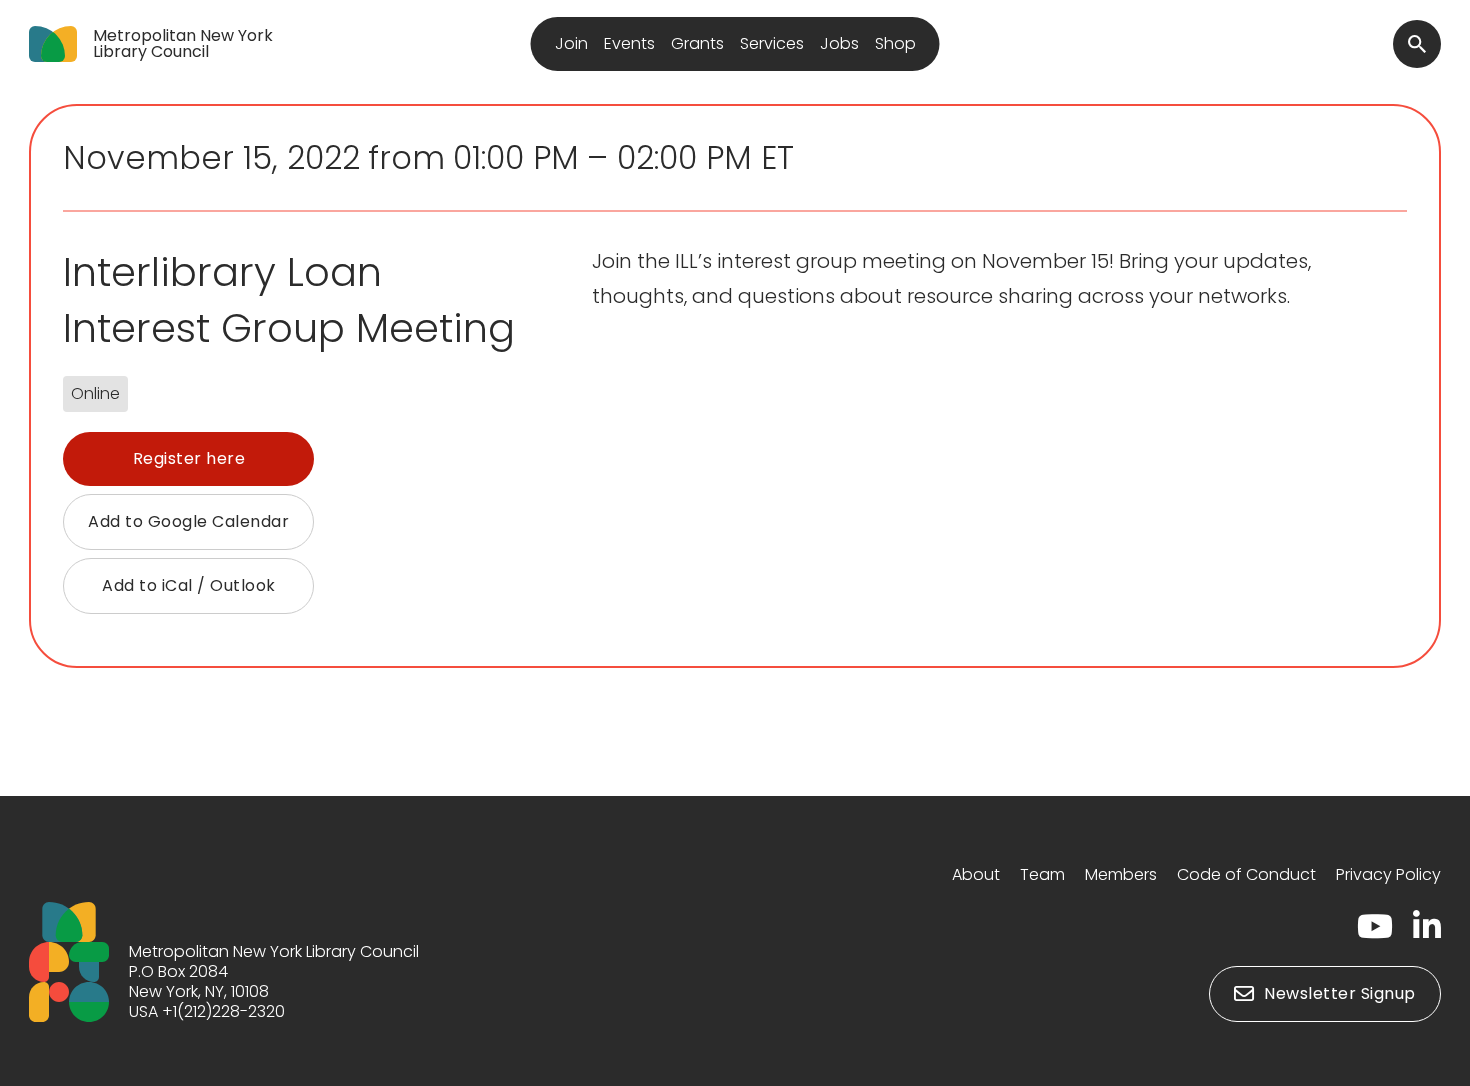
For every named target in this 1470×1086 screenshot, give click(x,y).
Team (1042, 874)
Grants (697, 43)
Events (629, 43)
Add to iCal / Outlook (189, 585)
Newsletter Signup (1340, 993)
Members (1121, 874)
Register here (189, 458)
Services (772, 43)
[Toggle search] (1417, 44)
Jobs (839, 43)
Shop (895, 43)
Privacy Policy (1388, 874)
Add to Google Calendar (188, 521)
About (976, 874)
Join (571, 43)
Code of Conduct (1246, 874)
